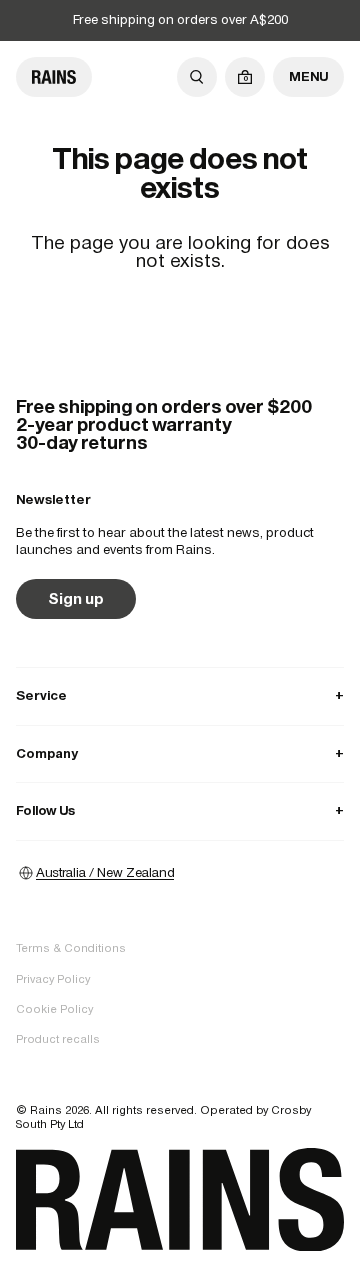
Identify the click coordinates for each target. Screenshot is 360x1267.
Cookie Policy (54, 1009)
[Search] (197, 77)
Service (180, 695)
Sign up (76, 598)
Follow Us (180, 810)
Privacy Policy (53, 979)
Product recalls (58, 1039)
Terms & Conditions (71, 948)
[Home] (54, 77)
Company (180, 753)
